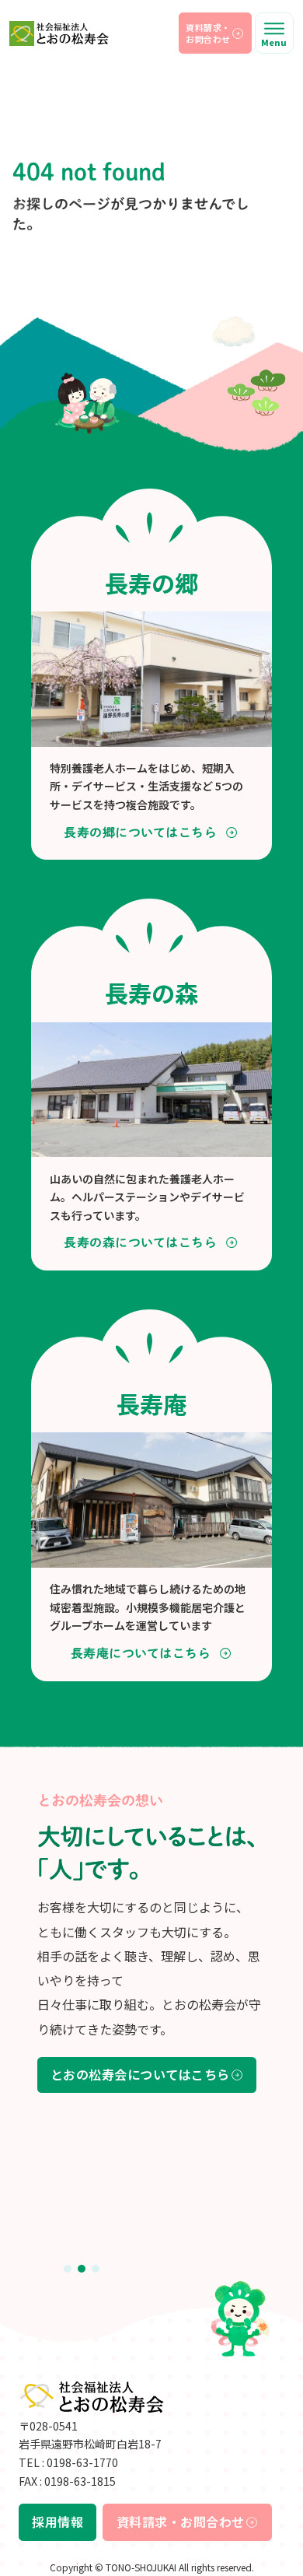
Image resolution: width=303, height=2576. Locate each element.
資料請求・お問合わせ (181, 2522)
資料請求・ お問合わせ (208, 33)
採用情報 (57, 2522)
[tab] (68, 2269)
